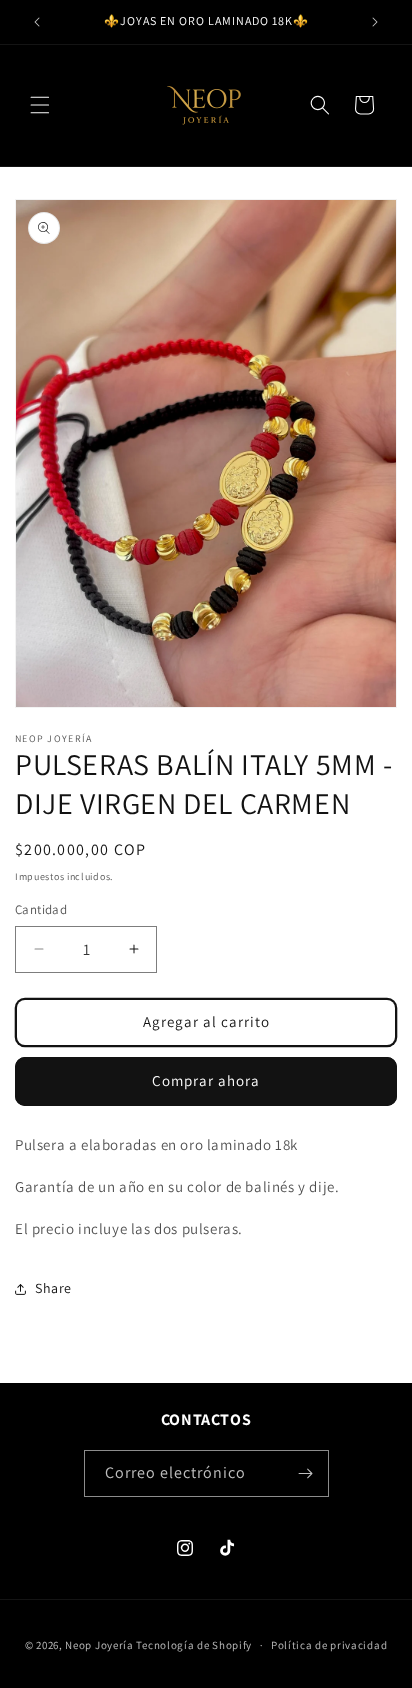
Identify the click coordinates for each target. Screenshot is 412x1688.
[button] (40, 105)
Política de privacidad (329, 1645)
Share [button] (53, 1288)
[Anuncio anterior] (37, 22)
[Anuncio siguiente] (375, 22)
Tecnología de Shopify (194, 1645)
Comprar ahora (206, 1080)
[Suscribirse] (306, 1473)
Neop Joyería (100, 1645)
